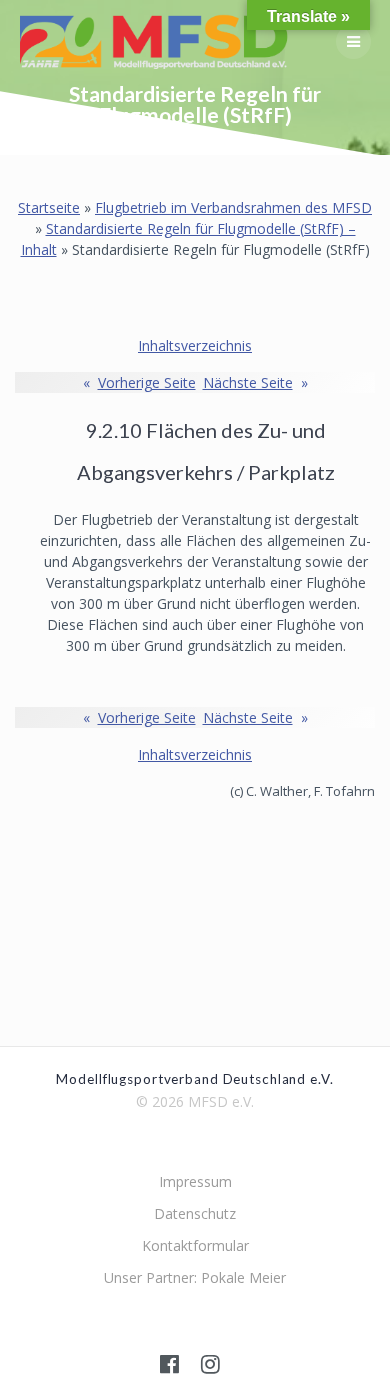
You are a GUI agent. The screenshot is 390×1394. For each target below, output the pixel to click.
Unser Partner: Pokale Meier (195, 1277)
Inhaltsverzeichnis (195, 345)
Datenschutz (195, 1213)
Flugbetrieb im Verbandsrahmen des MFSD (233, 207)
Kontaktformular (195, 1245)
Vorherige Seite (139, 382)
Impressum (195, 1181)
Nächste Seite (255, 382)
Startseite (49, 207)
